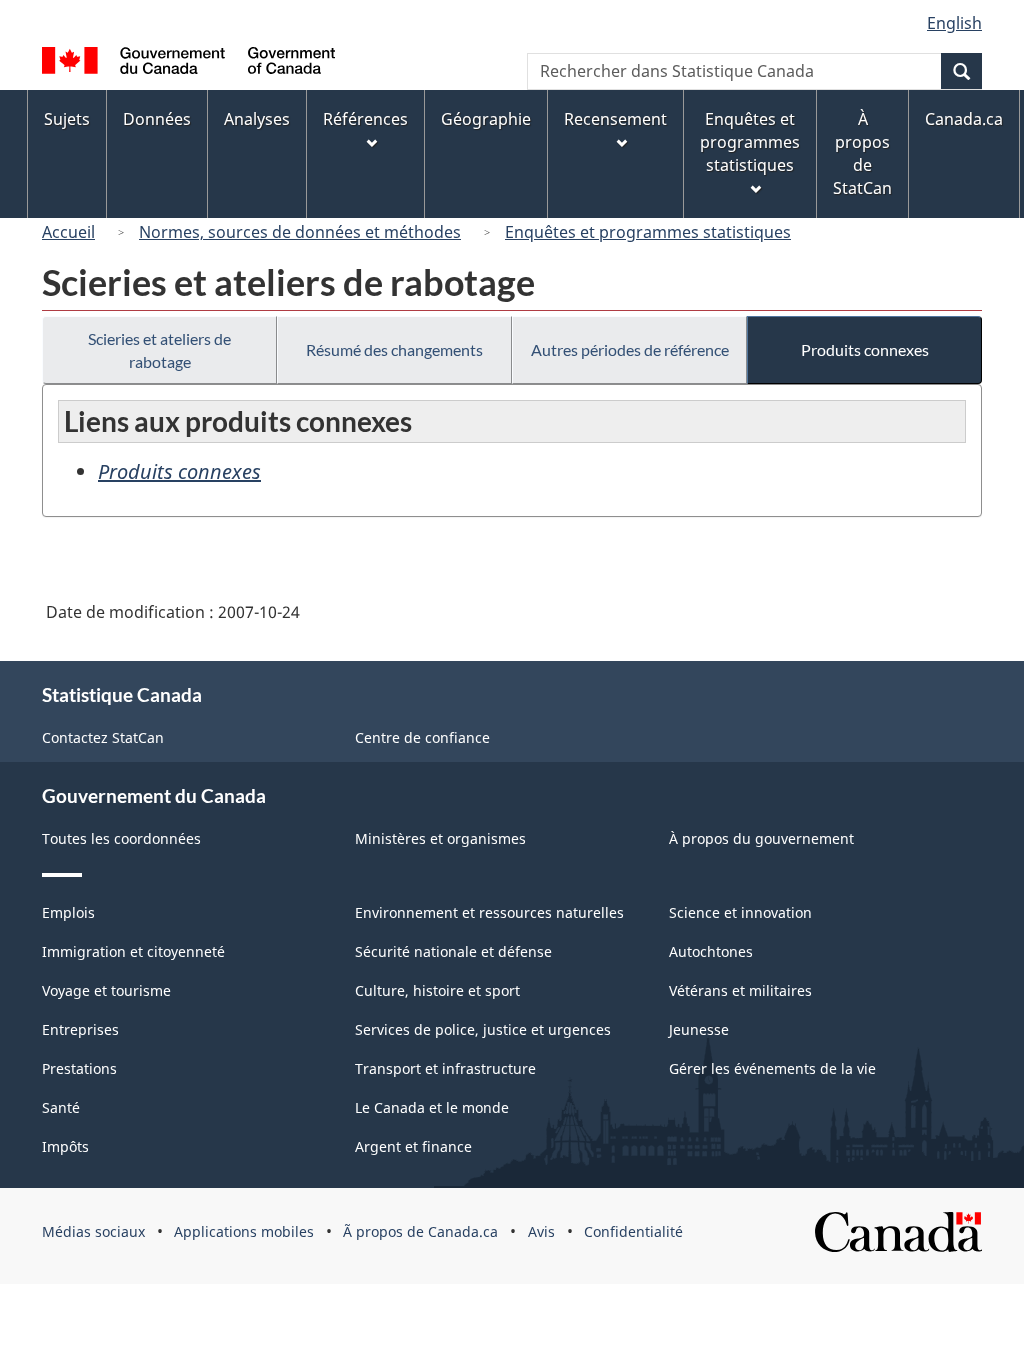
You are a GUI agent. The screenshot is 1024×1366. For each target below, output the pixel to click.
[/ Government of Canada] (188, 63)
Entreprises (80, 1029)
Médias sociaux (93, 1231)
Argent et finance (413, 1146)
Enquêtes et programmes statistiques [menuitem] (750, 142)
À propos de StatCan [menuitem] (862, 153)
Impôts (65, 1146)
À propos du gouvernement (761, 838)
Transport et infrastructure (445, 1068)
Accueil (68, 232)
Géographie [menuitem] (486, 119)
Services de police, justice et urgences (483, 1029)
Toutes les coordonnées (121, 838)
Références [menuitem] (365, 119)
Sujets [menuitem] (67, 119)
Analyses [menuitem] (257, 119)
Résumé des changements (394, 349)
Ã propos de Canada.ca (420, 1231)
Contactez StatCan (103, 737)
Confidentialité (633, 1231)
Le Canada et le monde (432, 1107)
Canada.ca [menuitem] (964, 119)
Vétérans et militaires (740, 990)
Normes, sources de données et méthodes (300, 232)
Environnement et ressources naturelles (489, 912)
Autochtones (711, 951)
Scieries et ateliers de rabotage (159, 350)
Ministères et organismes (440, 838)
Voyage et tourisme (106, 990)
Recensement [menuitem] (615, 119)
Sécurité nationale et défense (453, 951)
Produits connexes (865, 349)
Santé (61, 1107)
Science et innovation (740, 912)
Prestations (79, 1068)
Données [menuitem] (157, 119)
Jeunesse (699, 1029)
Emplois (68, 912)
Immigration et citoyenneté (133, 951)
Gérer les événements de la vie (772, 1068)
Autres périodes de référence (630, 349)
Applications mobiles (244, 1231)
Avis (541, 1231)
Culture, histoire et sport (437, 990)
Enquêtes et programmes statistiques (648, 232)
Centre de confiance (422, 737)
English (954, 23)
